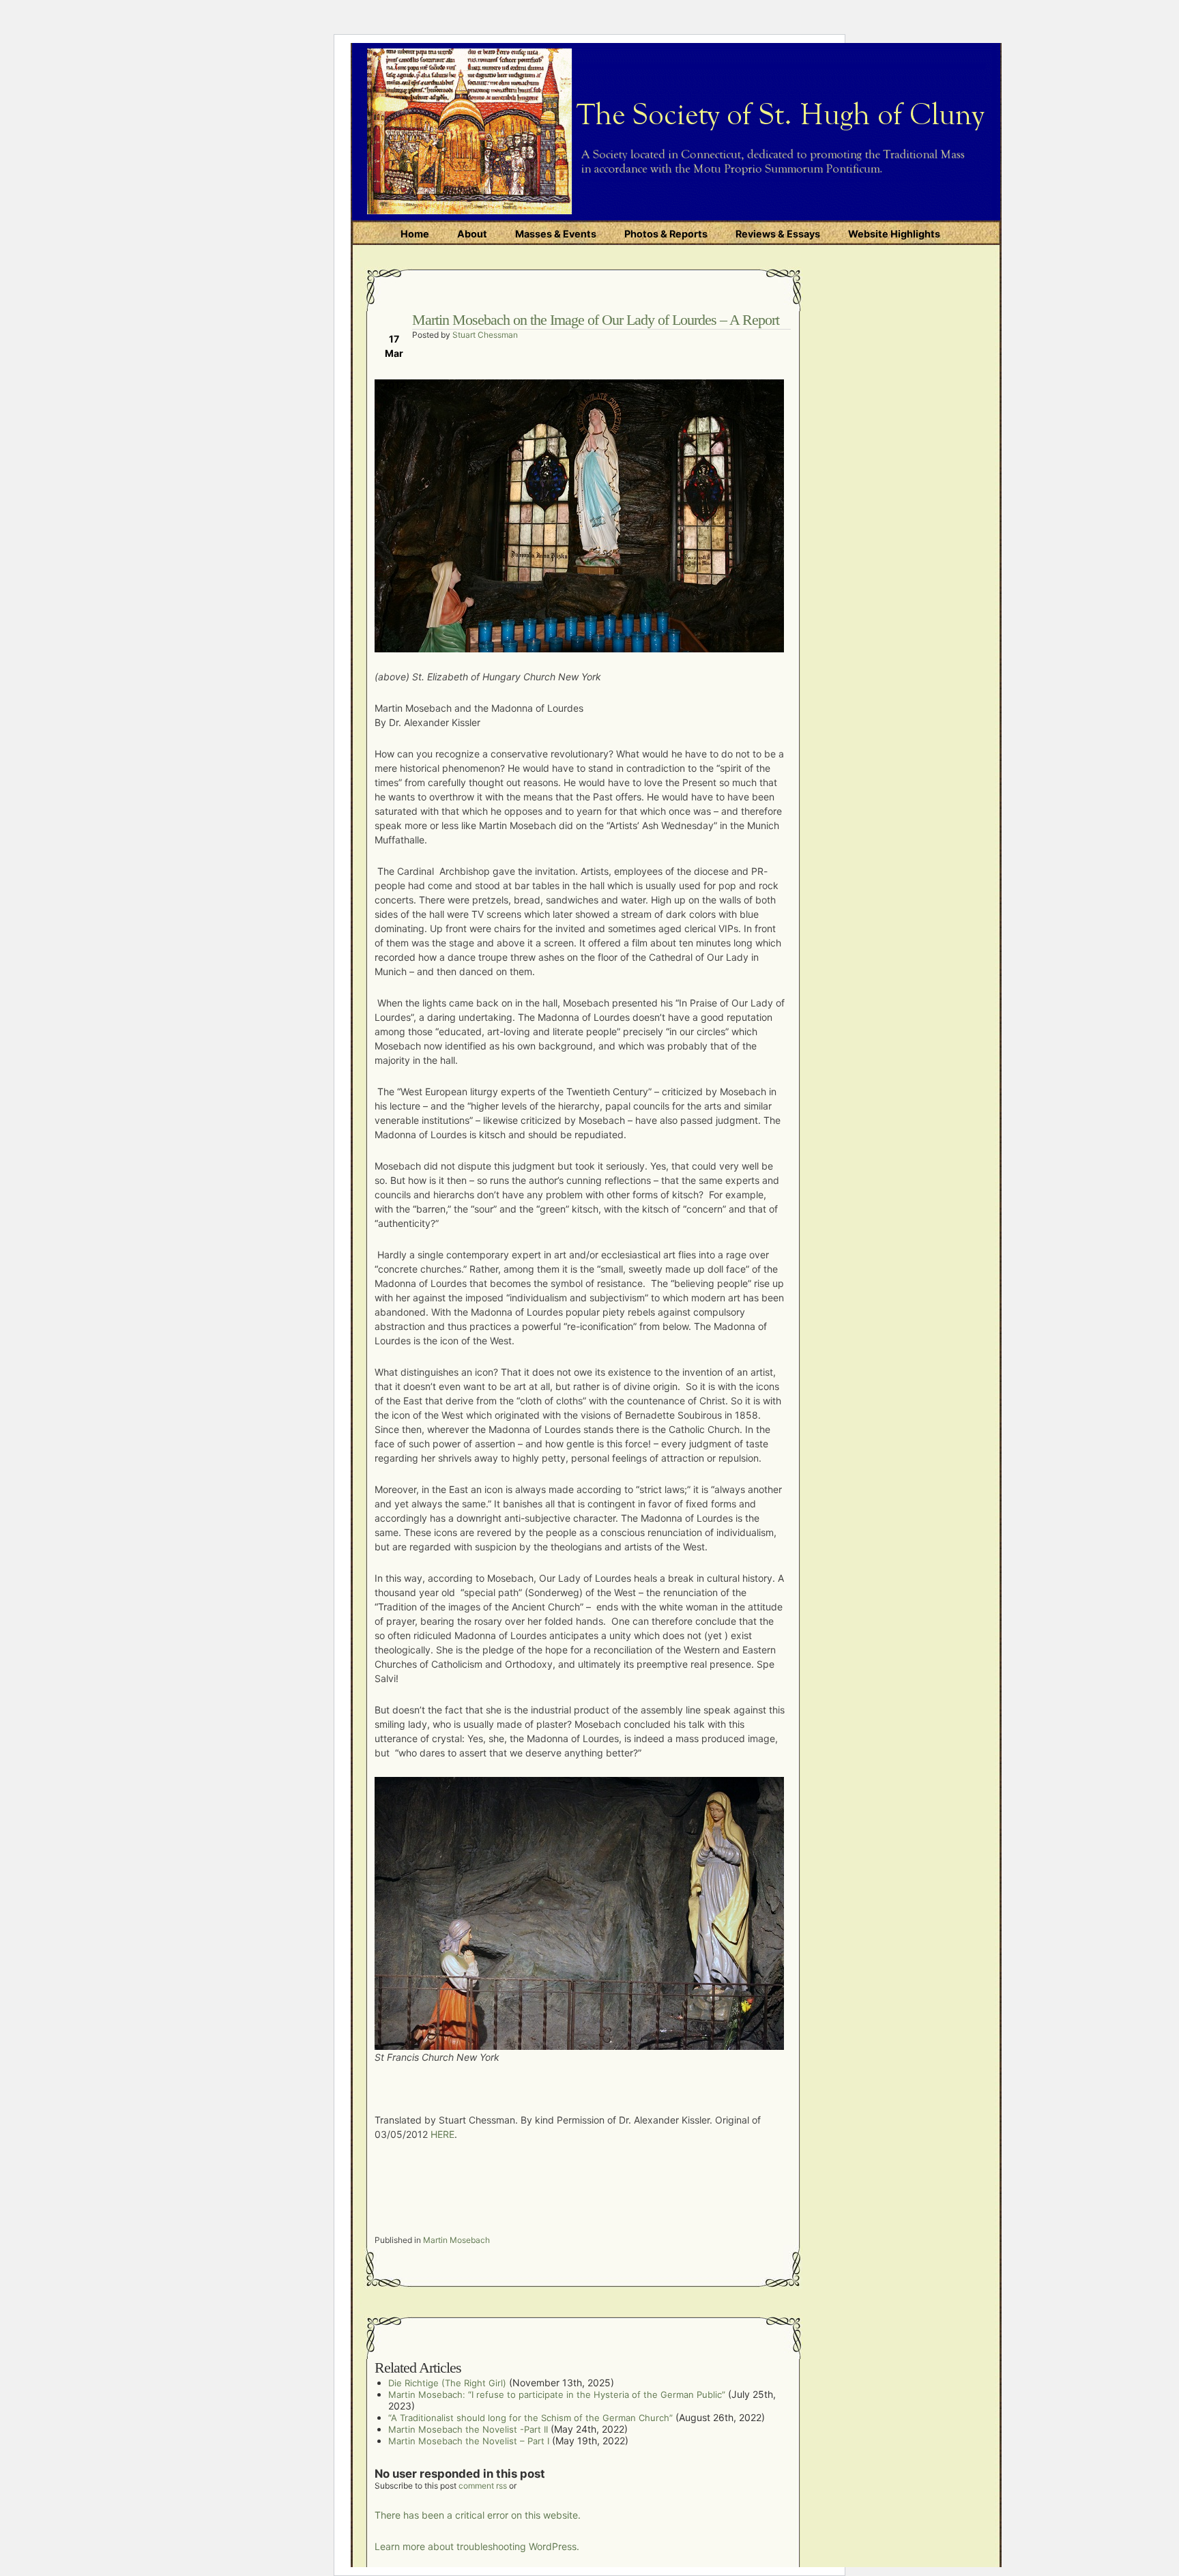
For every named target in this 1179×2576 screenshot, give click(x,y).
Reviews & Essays (778, 234)
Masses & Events (556, 234)
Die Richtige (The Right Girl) (447, 2383)
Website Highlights (894, 234)
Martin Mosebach (456, 2240)
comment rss (483, 2486)
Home (415, 234)
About (472, 234)
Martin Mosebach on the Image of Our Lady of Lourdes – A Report (596, 320)
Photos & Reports (666, 234)
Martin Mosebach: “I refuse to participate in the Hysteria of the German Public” (557, 2394)
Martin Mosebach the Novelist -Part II (468, 2429)
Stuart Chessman (485, 335)
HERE (442, 2134)
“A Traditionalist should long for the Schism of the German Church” (530, 2418)
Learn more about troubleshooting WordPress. (477, 2546)
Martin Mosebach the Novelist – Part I (469, 2441)
